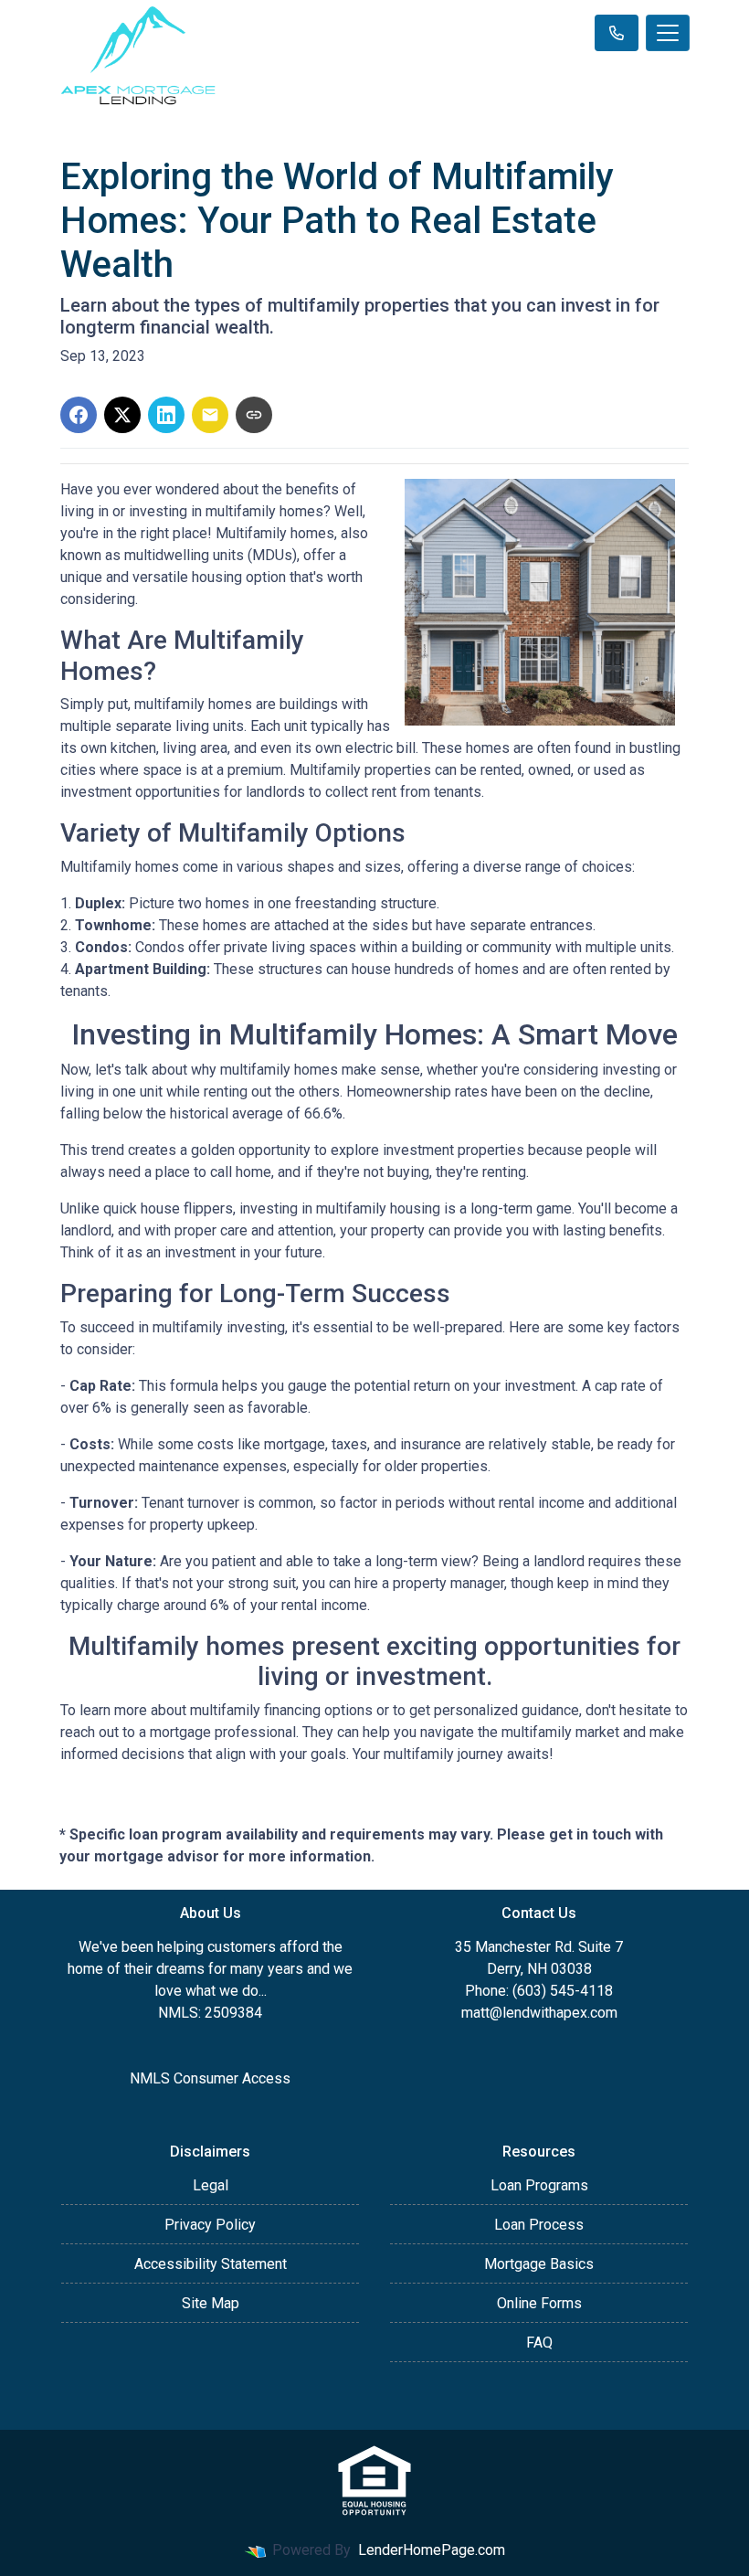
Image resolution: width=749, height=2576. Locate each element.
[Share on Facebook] (79, 415)
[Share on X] (122, 415)
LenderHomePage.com (432, 2550)
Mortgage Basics (539, 2264)
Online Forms (539, 2303)
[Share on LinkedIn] (166, 415)
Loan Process (539, 2225)
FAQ (539, 2343)
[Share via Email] (210, 415)
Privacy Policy (210, 2225)
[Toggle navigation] (668, 33)
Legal (211, 2185)
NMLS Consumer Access (210, 2078)
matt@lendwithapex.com (539, 2013)
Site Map (211, 2303)
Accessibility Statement (211, 2264)
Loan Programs (539, 2185)
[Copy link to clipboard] (254, 415)
